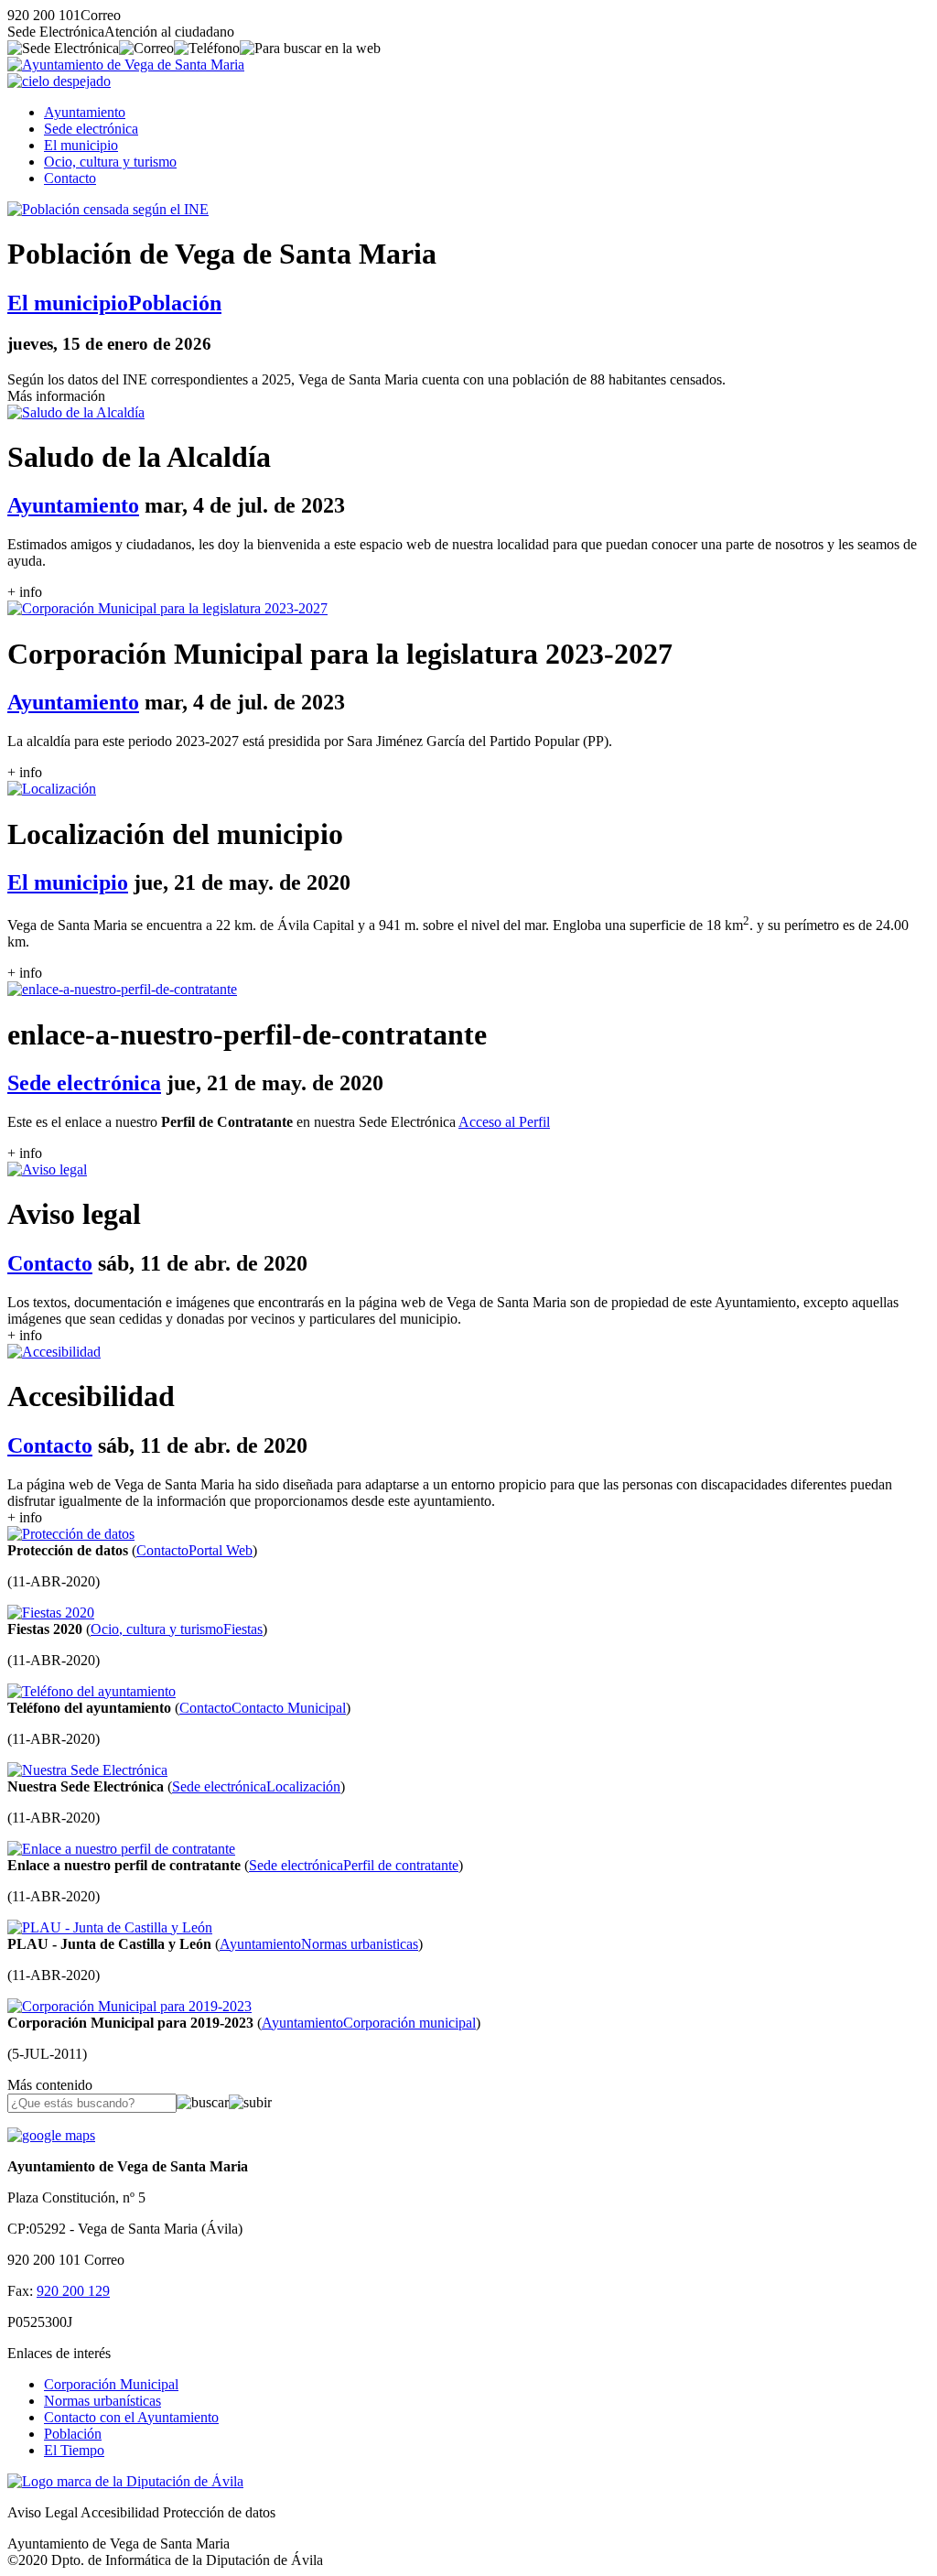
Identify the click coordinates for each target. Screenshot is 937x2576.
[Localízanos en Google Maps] (51, 2135)
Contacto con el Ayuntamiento (131, 2417)
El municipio (81, 145)
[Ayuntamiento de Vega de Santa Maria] (126, 65)
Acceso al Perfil (504, 1122)
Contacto (70, 178)
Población (73, 2434)
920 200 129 (73, 2291)
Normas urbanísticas (102, 2401)
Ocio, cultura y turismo (110, 162)
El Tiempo (74, 2450)
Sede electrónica (91, 129)
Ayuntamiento (85, 112)
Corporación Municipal (111, 2384)
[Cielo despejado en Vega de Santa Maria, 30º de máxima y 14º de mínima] (59, 81)
